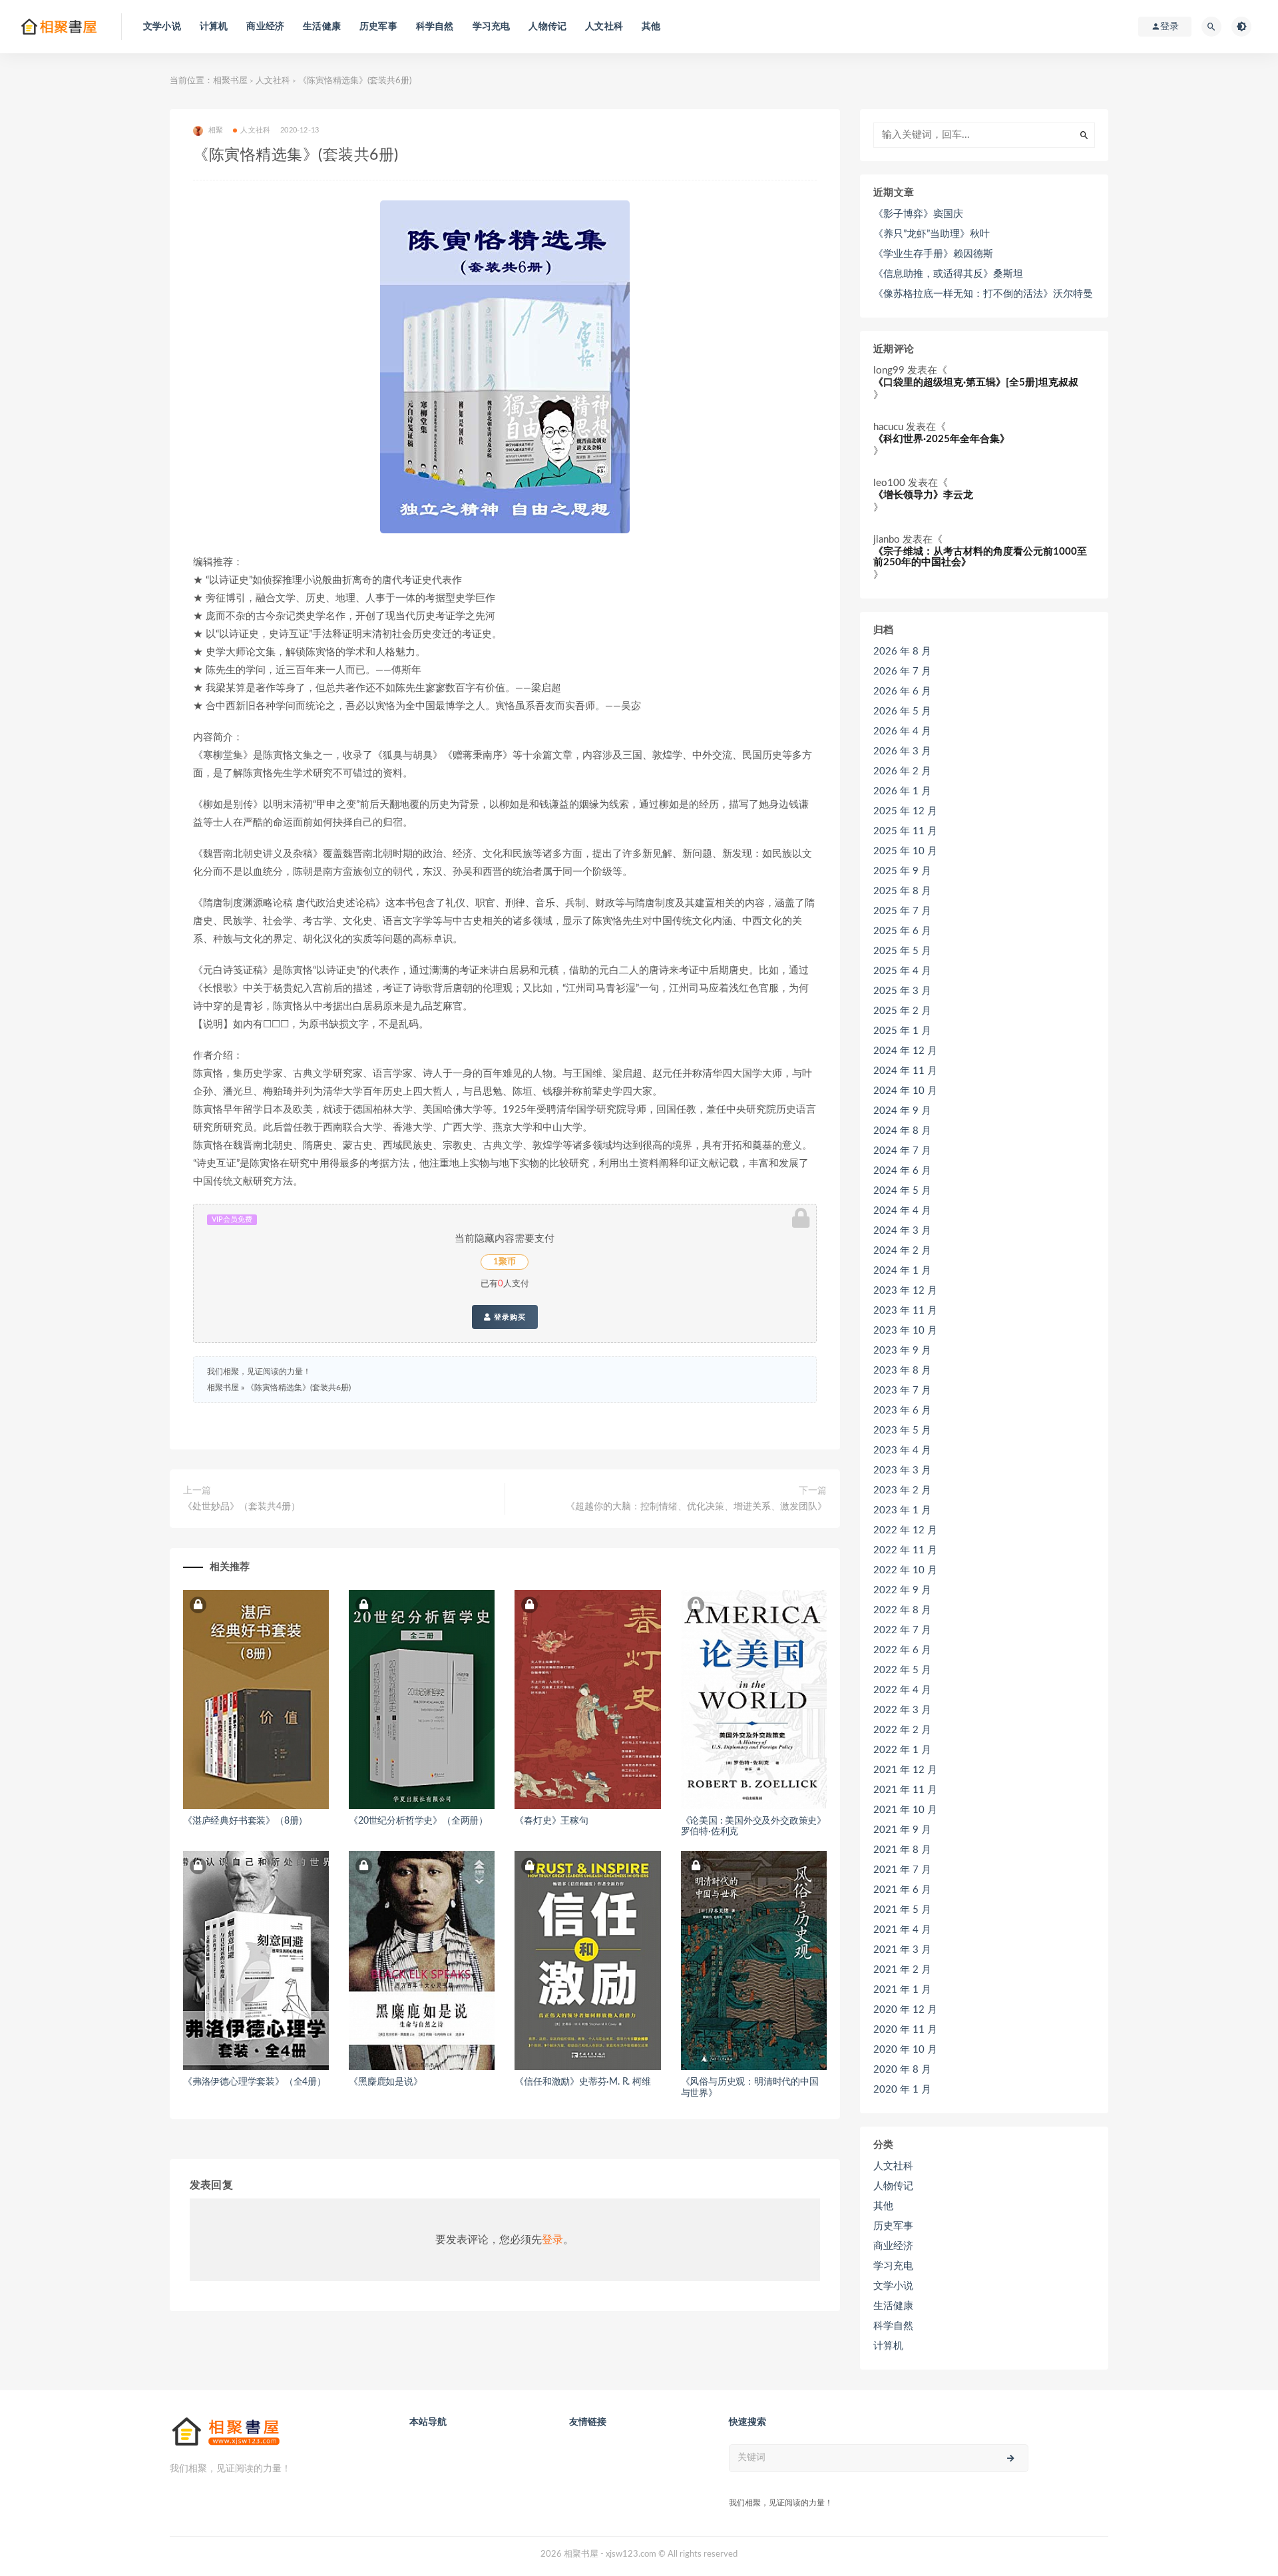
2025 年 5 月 (902, 951)
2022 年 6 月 (902, 1650)
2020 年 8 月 (902, 2070)
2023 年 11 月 (905, 1311)
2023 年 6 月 (902, 1411)
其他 (651, 27)
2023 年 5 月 (902, 1430)
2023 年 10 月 (905, 1331)
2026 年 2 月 (902, 771)
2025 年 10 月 (905, 851)
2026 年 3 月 (902, 751)
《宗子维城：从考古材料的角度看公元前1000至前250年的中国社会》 (980, 557)
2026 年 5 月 (902, 711)
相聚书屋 (230, 81)
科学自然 (435, 27)
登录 (552, 2240)
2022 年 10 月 (905, 1570)
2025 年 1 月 (902, 1031)
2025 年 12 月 (905, 811)
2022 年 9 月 (902, 1590)
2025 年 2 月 (902, 1011)
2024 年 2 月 (902, 1251)
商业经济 (265, 27)
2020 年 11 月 (905, 2030)
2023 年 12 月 (905, 1291)
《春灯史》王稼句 (551, 1821)
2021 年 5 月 (902, 1910)
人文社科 (604, 27)
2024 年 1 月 (902, 1271)
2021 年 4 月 (902, 1930)
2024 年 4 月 (902, 1211)
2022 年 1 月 (902, 1750)
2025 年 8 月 (902, 891)
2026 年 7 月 (902, 671)
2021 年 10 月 (905, 1810)
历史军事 (378, 27)
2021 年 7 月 (902, 1870)
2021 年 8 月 (902, 1850)
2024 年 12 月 (905, 1051)
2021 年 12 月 (905, 1770)
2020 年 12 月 (905, 2010)
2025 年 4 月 (902, 971)
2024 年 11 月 (905, 1071)
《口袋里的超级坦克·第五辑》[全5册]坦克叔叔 (976, 383)
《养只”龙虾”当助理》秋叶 (932, 234)
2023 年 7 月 (902, 1391)
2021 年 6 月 (902, 1890)
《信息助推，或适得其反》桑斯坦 (948, 274)
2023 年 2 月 (902, 1490)
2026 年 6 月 (902, 691)
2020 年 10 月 (905, 2050)
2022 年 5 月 (902, 1670)
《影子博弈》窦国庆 (918, 214)
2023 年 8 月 (902, 1371)
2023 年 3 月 (902, 1470)
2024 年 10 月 (905, 1091)
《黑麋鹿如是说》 (385, 2082)
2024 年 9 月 (902, 1111)
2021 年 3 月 (902, 1950)
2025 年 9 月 (902, 871)
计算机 (214, 27)
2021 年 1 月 (902, 1990)
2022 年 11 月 (905, 1550)
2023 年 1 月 (902, 1510)
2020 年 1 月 (902, 2090)
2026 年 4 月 (902, 731)
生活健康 (322, 27)
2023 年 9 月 (902, 1351)
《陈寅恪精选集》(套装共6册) (299, 1388)
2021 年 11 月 (905, 1790)
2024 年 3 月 (902, 1231)
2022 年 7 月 (902, 1630)
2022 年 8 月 (902, 1610)
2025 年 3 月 (902, 991)
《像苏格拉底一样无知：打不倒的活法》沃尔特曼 (983, 294)
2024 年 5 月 (902, 1191)
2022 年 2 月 (902, 1730)
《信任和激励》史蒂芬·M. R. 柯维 (582, 2082)
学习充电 (492, 27)
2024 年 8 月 (902, 1131)
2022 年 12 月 (905, 1530)
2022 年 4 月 (902, 1690)
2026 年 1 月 (902, 791)
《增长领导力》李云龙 (923, 495)
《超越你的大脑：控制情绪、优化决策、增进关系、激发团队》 (696, 1507)
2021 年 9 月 (902, 1830)
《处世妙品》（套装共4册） (242, 1507)
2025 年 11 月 (905, 831)
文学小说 (162, 27)
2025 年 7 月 (902, 911)
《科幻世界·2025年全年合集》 (942, 439)
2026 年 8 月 (902, 651)
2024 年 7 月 (902, 1151)
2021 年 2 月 (902, 1970)
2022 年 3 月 (902, 1710)
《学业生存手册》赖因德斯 (933, 254)
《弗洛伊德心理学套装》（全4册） (255, 2082)
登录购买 (509, 1317)
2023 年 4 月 (902, 1450)
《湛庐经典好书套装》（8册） (245, 1821)
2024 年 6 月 (902, 1171)
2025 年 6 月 (902, 931)
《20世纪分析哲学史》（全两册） (418, 1821)
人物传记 (547, 27)
